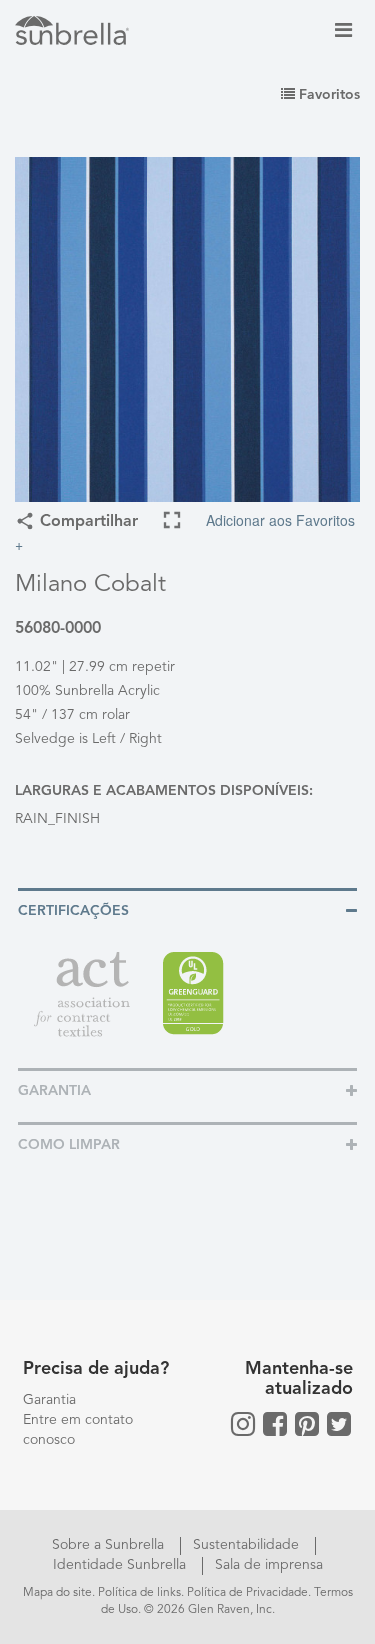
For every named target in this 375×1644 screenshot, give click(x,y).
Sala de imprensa (269, 1565)
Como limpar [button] (69, 1145)
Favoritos (327, 95)
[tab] (187, 909)
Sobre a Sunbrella (110, 1545)
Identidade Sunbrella (121, 1565)
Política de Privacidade (247, 1593)
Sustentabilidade (248, 1545)
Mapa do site (57, 1593)
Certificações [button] (73, 911)
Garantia (49, 1400)
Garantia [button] (54, 1091)
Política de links (139, 1593)
